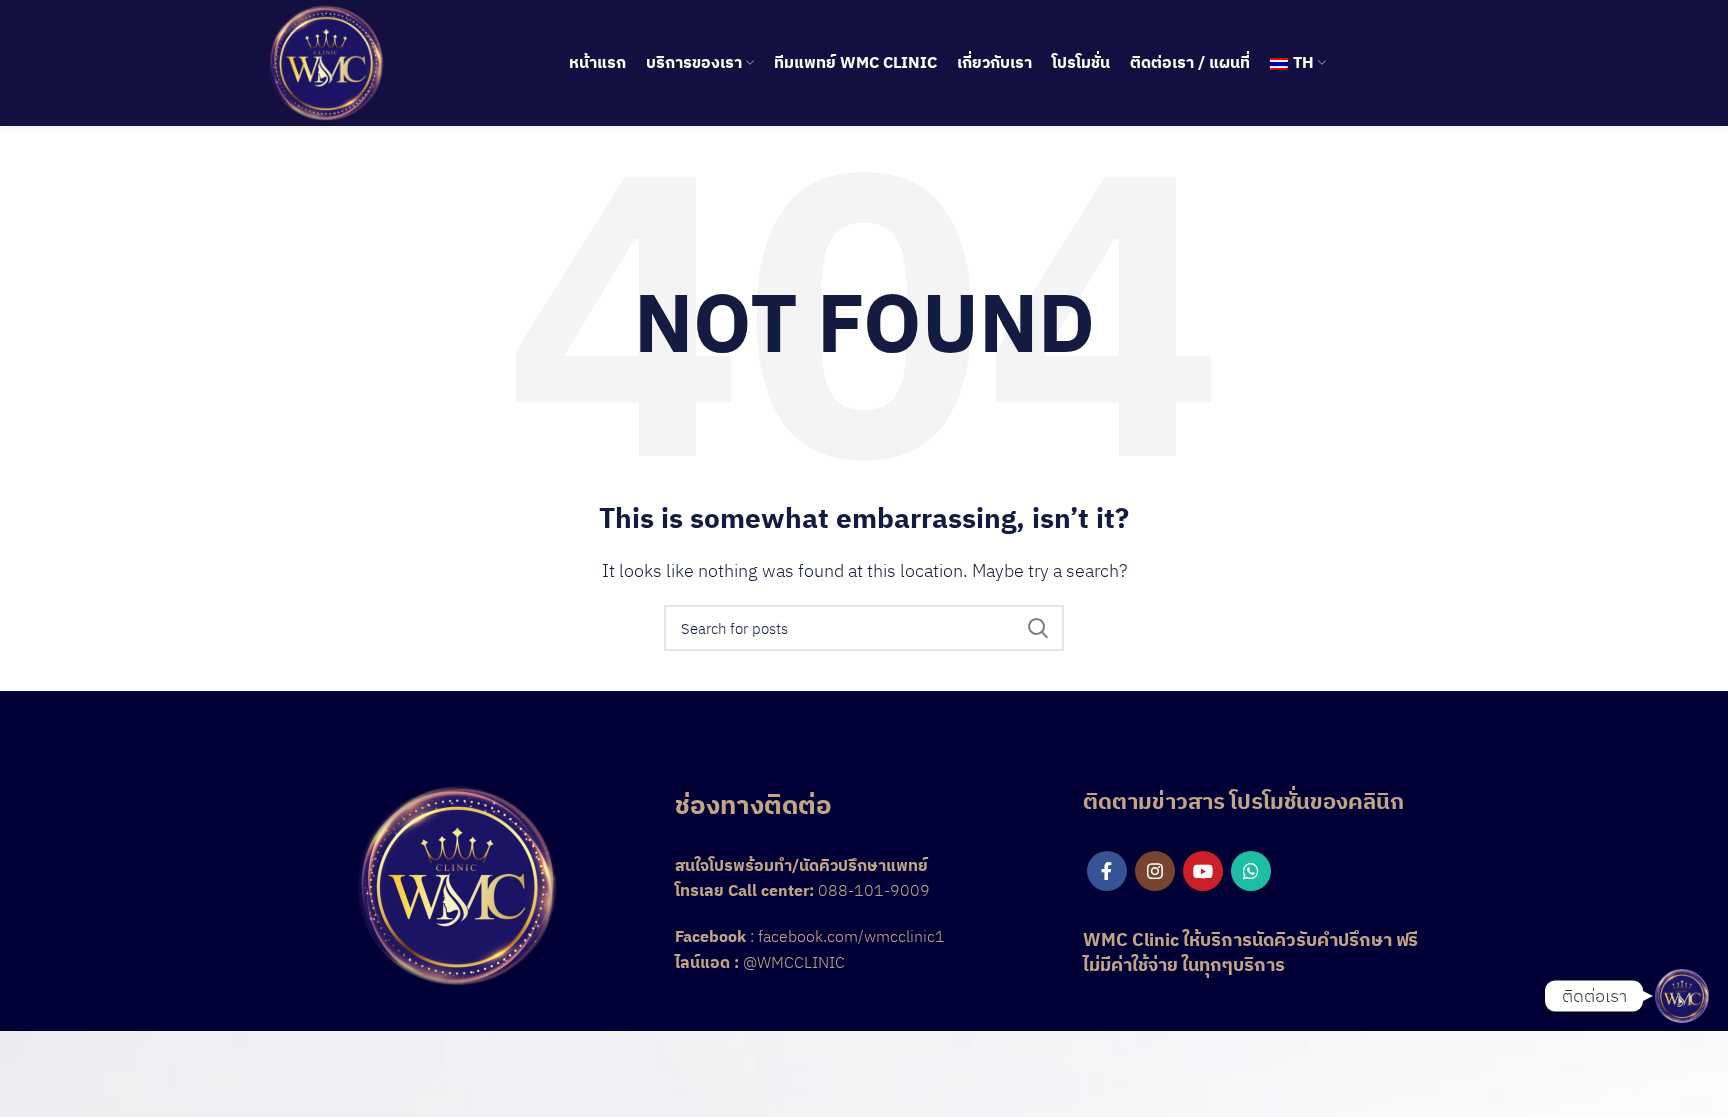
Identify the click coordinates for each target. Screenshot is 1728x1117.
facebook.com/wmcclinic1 (851, 936)
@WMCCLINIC (794, 962)
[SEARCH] (1037, 628)
